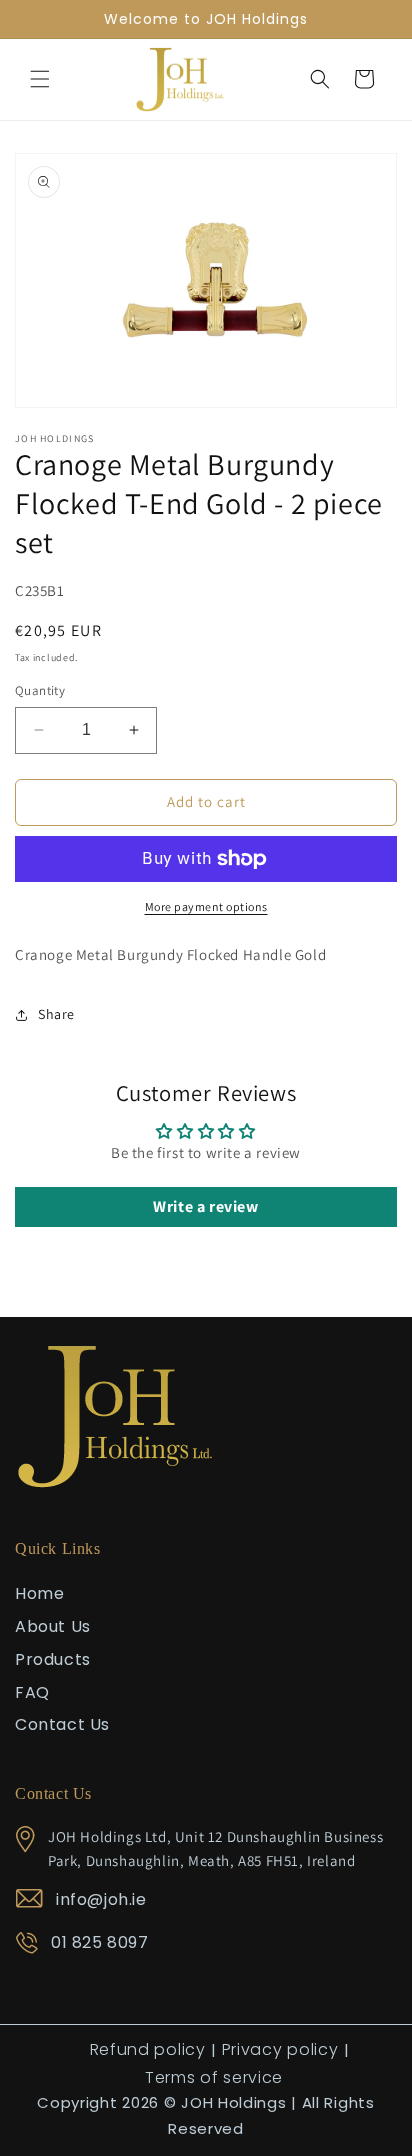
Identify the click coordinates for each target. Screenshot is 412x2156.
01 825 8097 (100, 1942)
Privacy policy (280, 2049)
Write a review (205, 1206)
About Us (53, 1626)
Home (39, 1593)
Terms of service (214, 2077)
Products (53, 1659)
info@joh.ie (101, 1899)
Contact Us (62, 1724)
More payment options (206, 906)
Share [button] (56, 1014)
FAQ (32, 1692)
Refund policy (148, 2049)
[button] (40, 79)
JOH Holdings (233, 2102)
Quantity (40, 690)
